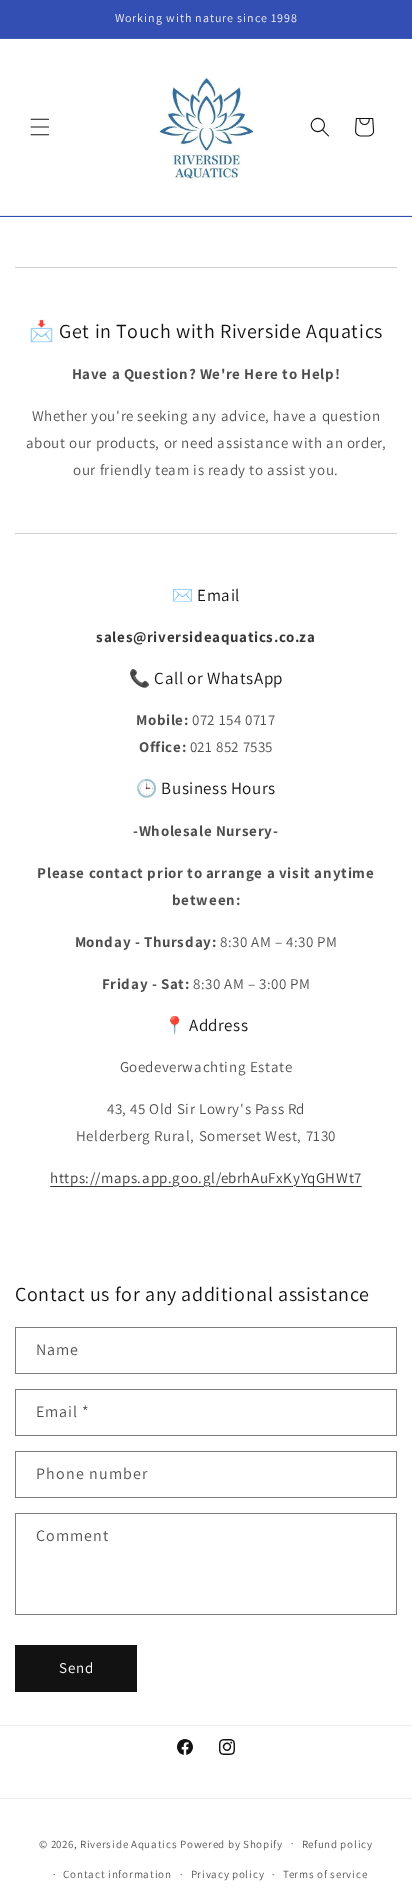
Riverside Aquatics (129, 1843)
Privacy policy (228, 1874)
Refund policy (337, 1844)
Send (76, 1667)
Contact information (117, 1874)
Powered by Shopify (231, 1843)
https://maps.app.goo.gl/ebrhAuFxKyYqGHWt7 (206, 1177)
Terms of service (325, 1874)
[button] (40, 127)
